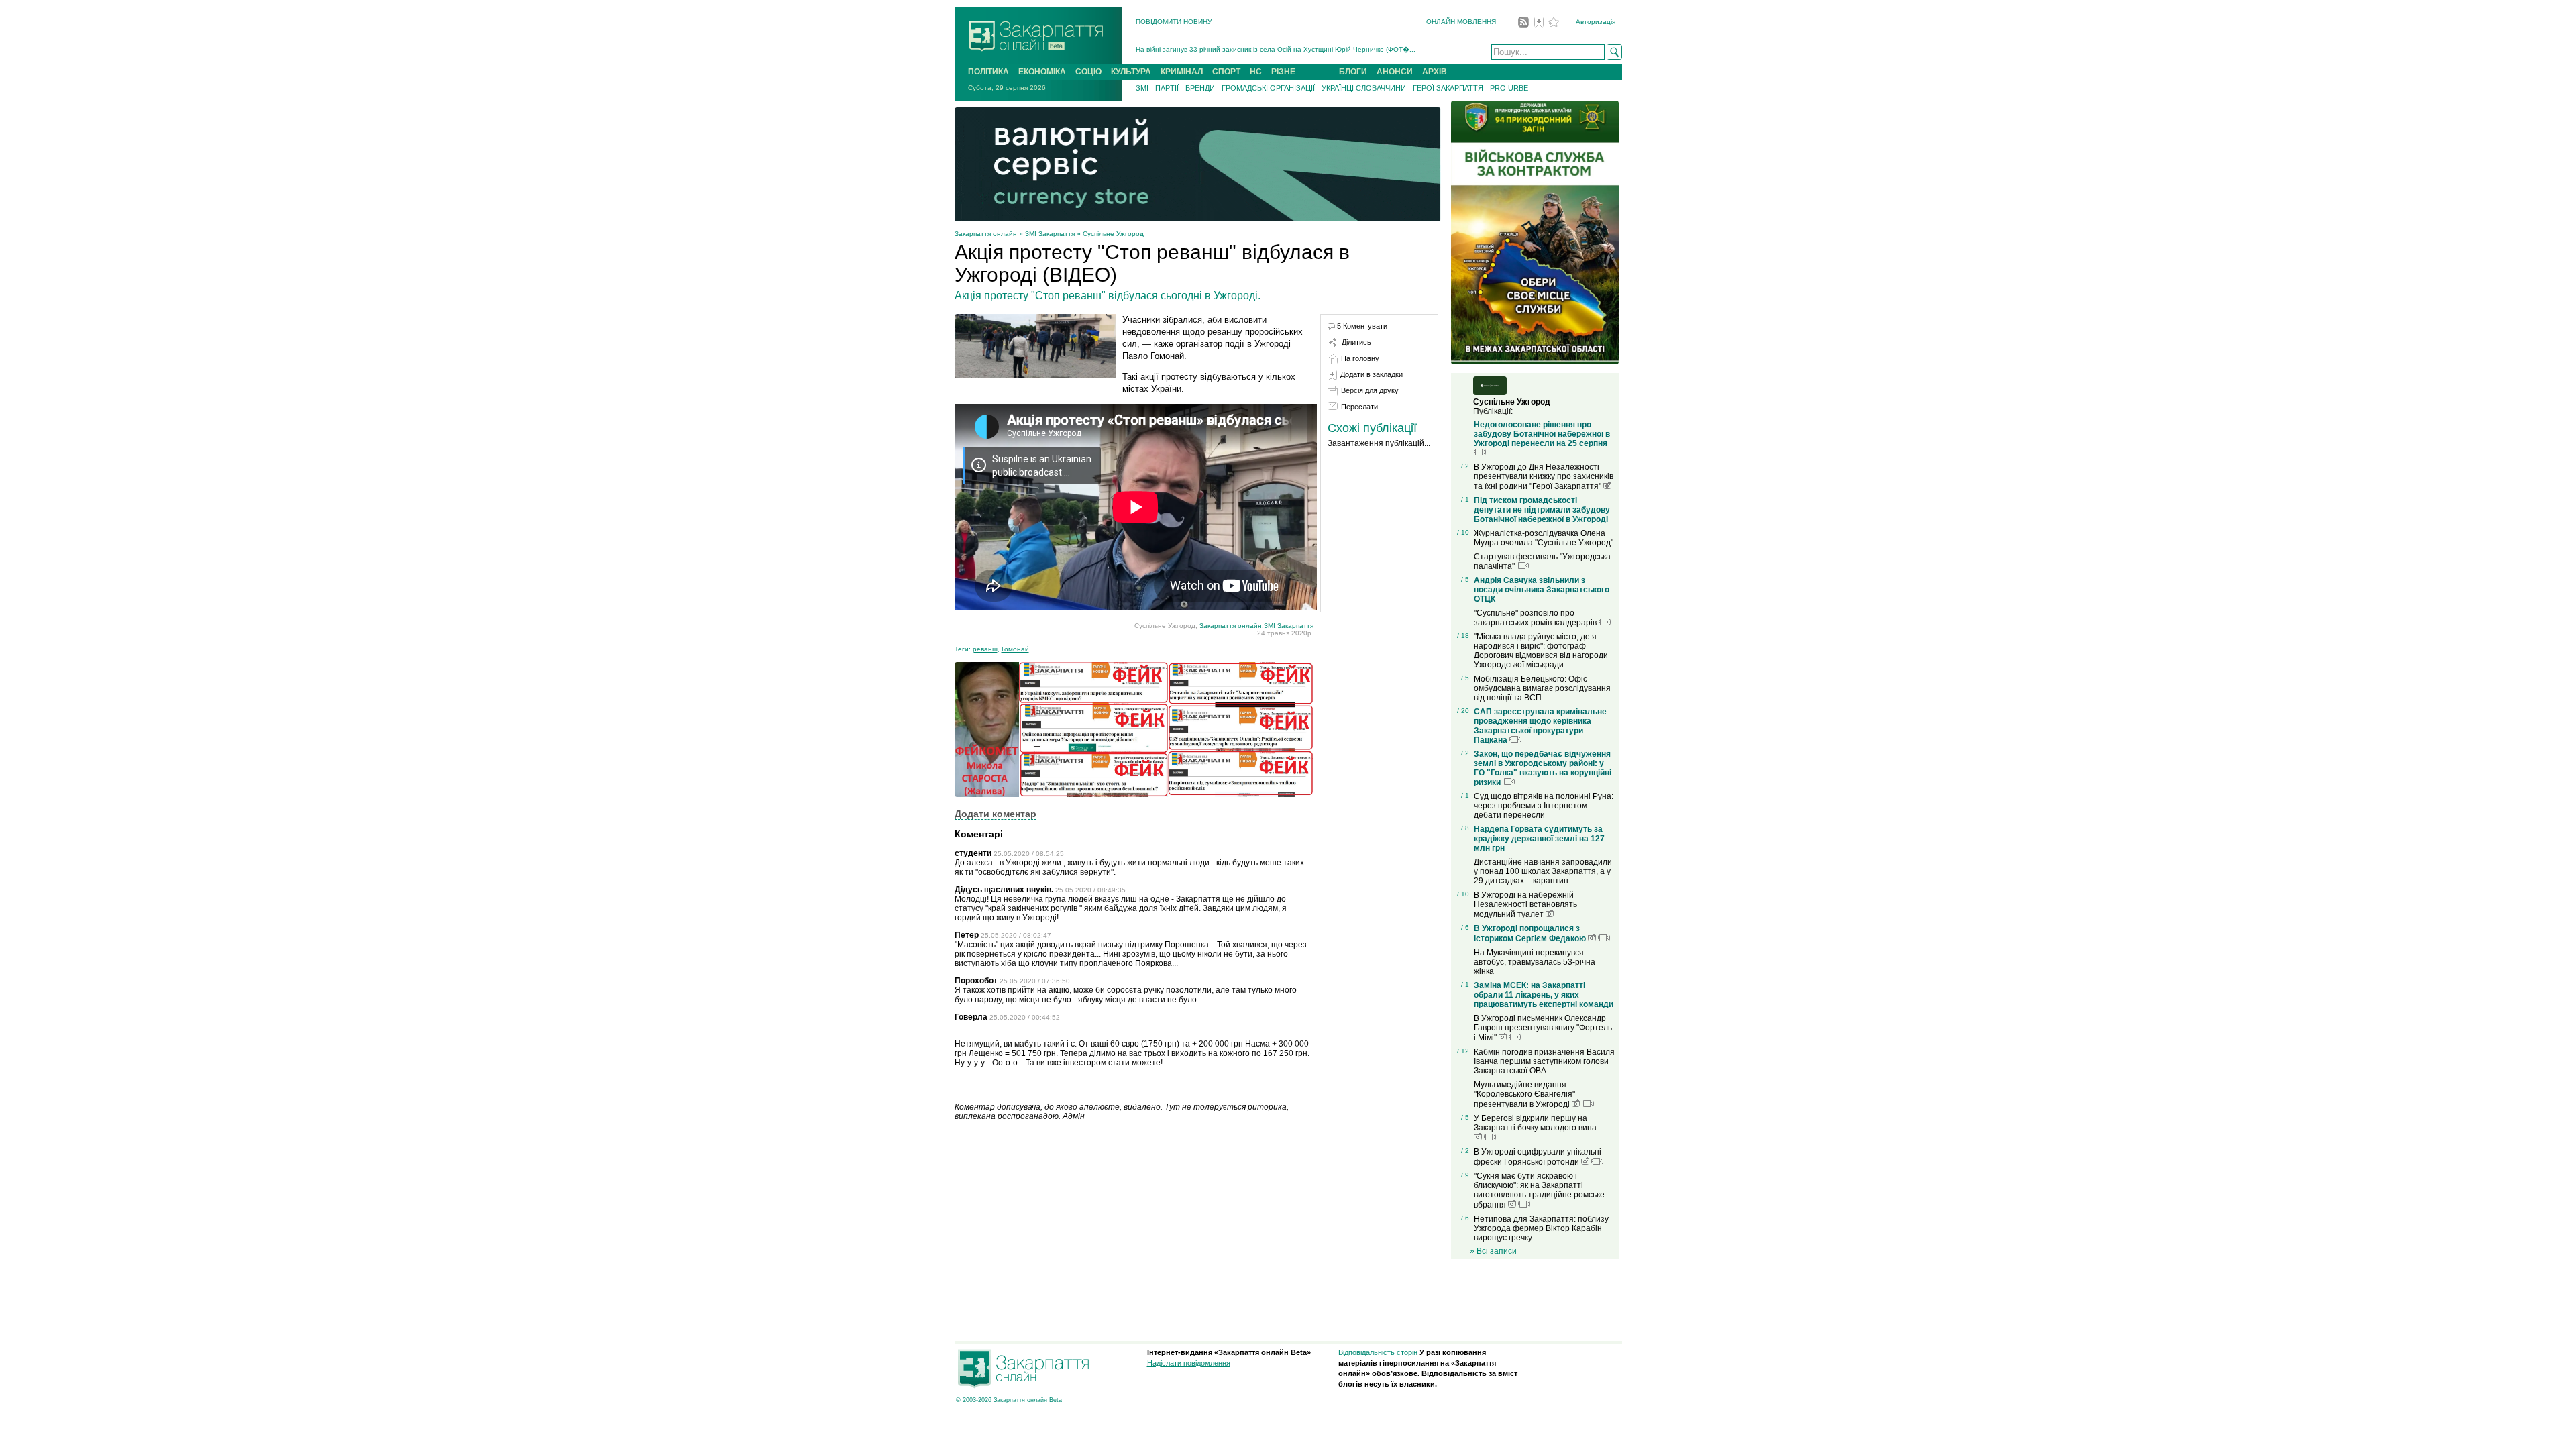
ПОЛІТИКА (988, 72)
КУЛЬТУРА (1131, 72)
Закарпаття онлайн (986, 234)
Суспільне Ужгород (1113, 234)
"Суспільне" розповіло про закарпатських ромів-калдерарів (1536, 618)
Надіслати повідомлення (1189, 1363)
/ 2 (1465, 466)
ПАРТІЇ (1167, 88)
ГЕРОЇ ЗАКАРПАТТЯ (1448, 88)
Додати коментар (996, 814)
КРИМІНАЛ (1182, 72)
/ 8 (1465, 828)
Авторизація (1596, 22)
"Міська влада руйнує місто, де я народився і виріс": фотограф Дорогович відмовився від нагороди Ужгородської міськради (1541, 651)
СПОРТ (1226, 72)
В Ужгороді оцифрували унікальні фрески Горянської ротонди (1538, 1157)
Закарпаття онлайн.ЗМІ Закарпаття (1256, 626)
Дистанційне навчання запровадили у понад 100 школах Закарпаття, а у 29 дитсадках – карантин (1543, 871)
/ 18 (1463, 636)
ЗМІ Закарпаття (1050, 234)
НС (1256, 72)
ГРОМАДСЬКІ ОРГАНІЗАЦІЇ (1268, 88)
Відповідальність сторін (1378, 1352)
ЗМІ (1142, 88)
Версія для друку (1370, 390)
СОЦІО (1088, 72)
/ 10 (1463, 532)
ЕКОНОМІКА (1042, 72)
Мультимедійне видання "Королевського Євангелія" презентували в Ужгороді (1524, 1094)
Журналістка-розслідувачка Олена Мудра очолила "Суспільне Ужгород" (1544, 538)
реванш (985, 649)
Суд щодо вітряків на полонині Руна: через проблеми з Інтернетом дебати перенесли (1544, 806)
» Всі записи (1493, 1251)
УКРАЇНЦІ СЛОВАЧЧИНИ (1364, 88)
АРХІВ (1435, 72)
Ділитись (1356, 342)
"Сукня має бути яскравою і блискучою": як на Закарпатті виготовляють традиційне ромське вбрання (1539, 1190)
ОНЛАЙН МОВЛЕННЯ (1461, 22)
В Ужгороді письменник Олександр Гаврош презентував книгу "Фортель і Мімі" (1543, 1028)
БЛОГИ (1353, 72)
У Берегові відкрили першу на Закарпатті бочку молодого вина (1535, 1123)
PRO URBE (1509, 88)
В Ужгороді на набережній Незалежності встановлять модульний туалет (1525, 905)
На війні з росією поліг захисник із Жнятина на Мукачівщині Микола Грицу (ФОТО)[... (1271, 53)
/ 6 (1465, 927)
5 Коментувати (1362, 326)
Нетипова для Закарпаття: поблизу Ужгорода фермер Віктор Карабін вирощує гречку (1541, 1228)
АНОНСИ (1395, 72)
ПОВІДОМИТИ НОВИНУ (1174, 22)
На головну (1360, 358)
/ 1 (1465, 499)
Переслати (1359, 407)
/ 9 (1465, 1175)
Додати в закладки (1372, 374)
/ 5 (1465, 579)
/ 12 (1463, 1051)
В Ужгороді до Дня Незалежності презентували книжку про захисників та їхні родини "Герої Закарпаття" (1544, 477)
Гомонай (1015, 649)
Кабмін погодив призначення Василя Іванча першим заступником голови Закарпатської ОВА (1544, 1061)
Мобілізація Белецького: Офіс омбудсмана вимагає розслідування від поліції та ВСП (1542, 688)
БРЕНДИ (1200, 88)
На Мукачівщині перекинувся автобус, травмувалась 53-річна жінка (1535, 962)
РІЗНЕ (1283, 72)
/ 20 (1463, 711)
